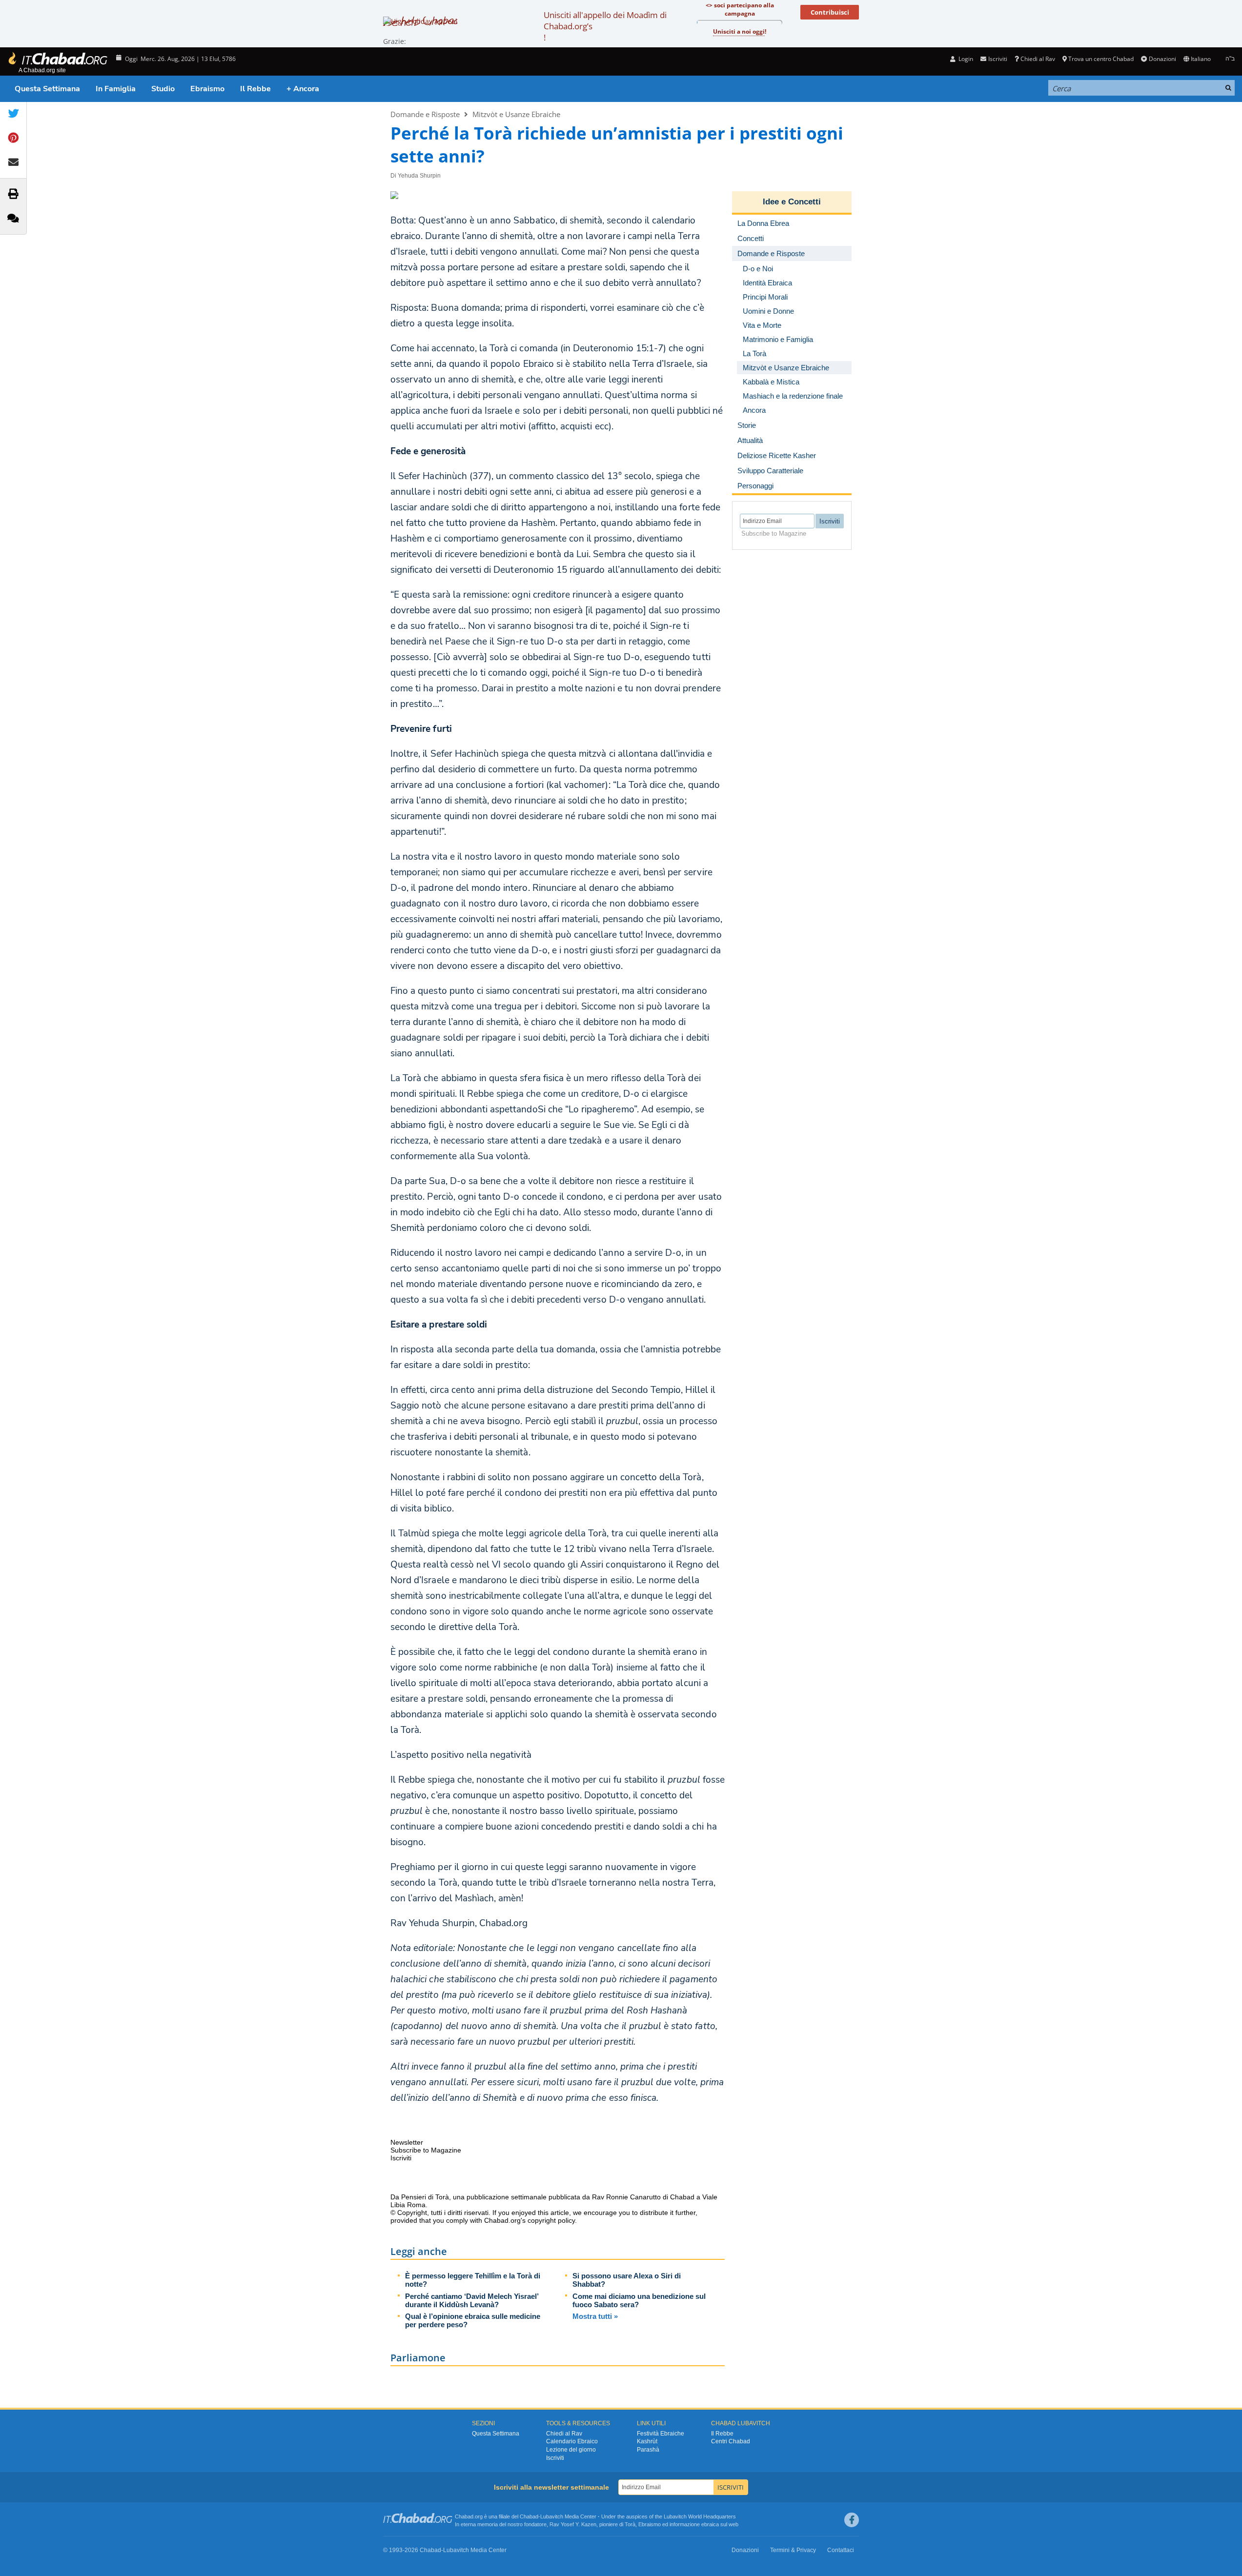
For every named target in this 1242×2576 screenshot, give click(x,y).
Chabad (529, 2516)
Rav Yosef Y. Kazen (573, 2524)
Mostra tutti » (595, 2316)
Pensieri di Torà (425, 2197)
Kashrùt (647, 2441)
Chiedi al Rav (1038, 59)
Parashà (648, 2450)
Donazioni (1162, 59)
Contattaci (841, 2550)
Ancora (754, 410)
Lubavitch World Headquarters (700, 2516)
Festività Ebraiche (661, 2434)
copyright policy (551, 2220)
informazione (685, 2524)
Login (965, 59)
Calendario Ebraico (572, 2441)
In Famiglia (116, 89)
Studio (163, 89)
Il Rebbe (255, 89)
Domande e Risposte (425, 114)
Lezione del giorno (571, 2450)
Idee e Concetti (792, 202)
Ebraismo (207, 89)
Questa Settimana (47, 89)
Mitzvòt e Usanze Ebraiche (516, 114)
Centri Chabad (731, 2441)
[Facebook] (852, 2520)
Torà (630, 2524)
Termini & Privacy (793, 2550)
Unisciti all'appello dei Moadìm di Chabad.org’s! (605, 26)
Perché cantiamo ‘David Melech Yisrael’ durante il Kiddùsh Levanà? (472, 2300)
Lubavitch (552, 2516)
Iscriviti (555, 2458)
